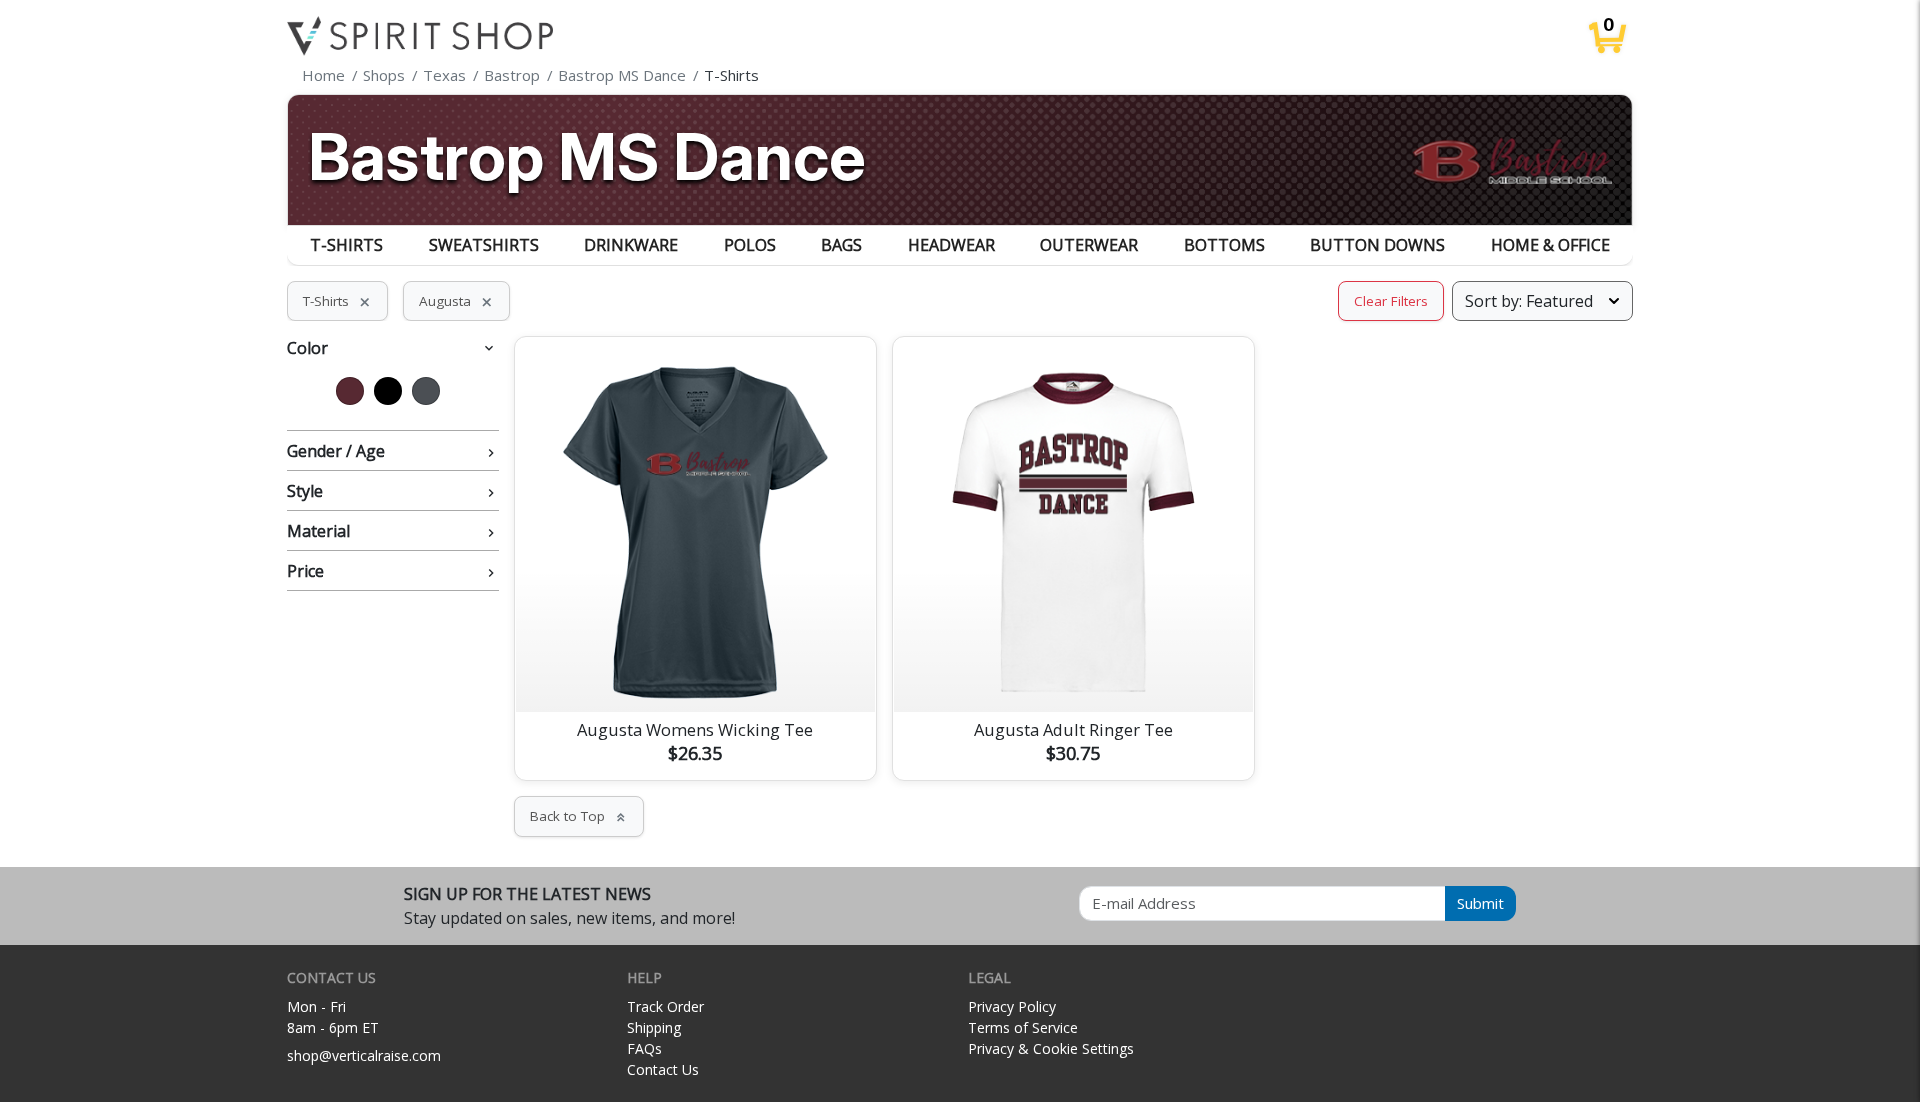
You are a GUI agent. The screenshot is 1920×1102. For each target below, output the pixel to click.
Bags (841, 245)
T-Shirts (346, 245)
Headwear (951, 245)
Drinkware (631, 245)
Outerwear (1089, 245)
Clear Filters (1391, 301)
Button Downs (1377, 245)
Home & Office (1550, 245)
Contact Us (663, 1069)
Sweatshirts (484, 245)
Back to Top (579, 816)
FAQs (644, 1048)
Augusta (456, 301)
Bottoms (1224, 245)
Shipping (654, 1027)
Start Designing (695, 673)
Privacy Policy (1012, 1006)
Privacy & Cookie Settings (1051, 1048)
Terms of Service (1023, 1027)
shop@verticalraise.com (364, 1055)
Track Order (665, 1006)
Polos (750, 245)
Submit (1480, 903)
